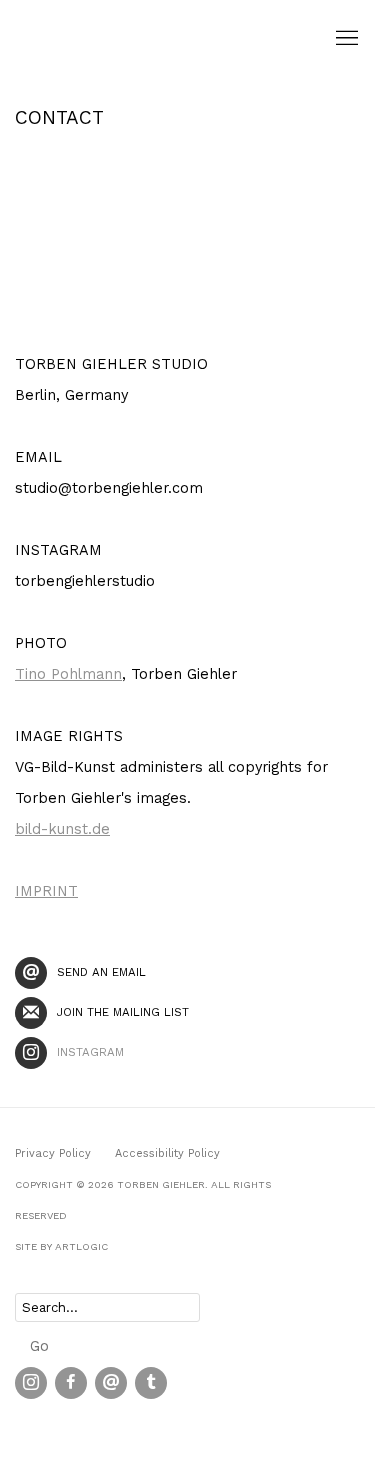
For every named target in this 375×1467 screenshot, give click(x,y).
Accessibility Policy (167, 1153)
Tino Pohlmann (68, 674)
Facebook (71, 1383)
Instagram (90, 1052)
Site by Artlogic (61, 1246)
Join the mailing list (123, 1012)
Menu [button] (345, 39)
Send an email (101, 972)
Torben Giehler (115, 38)
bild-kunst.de (62, 829)
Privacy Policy (53, 1153)
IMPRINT (46, 891)
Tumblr (151, 1383)
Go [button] (39, 1346)
